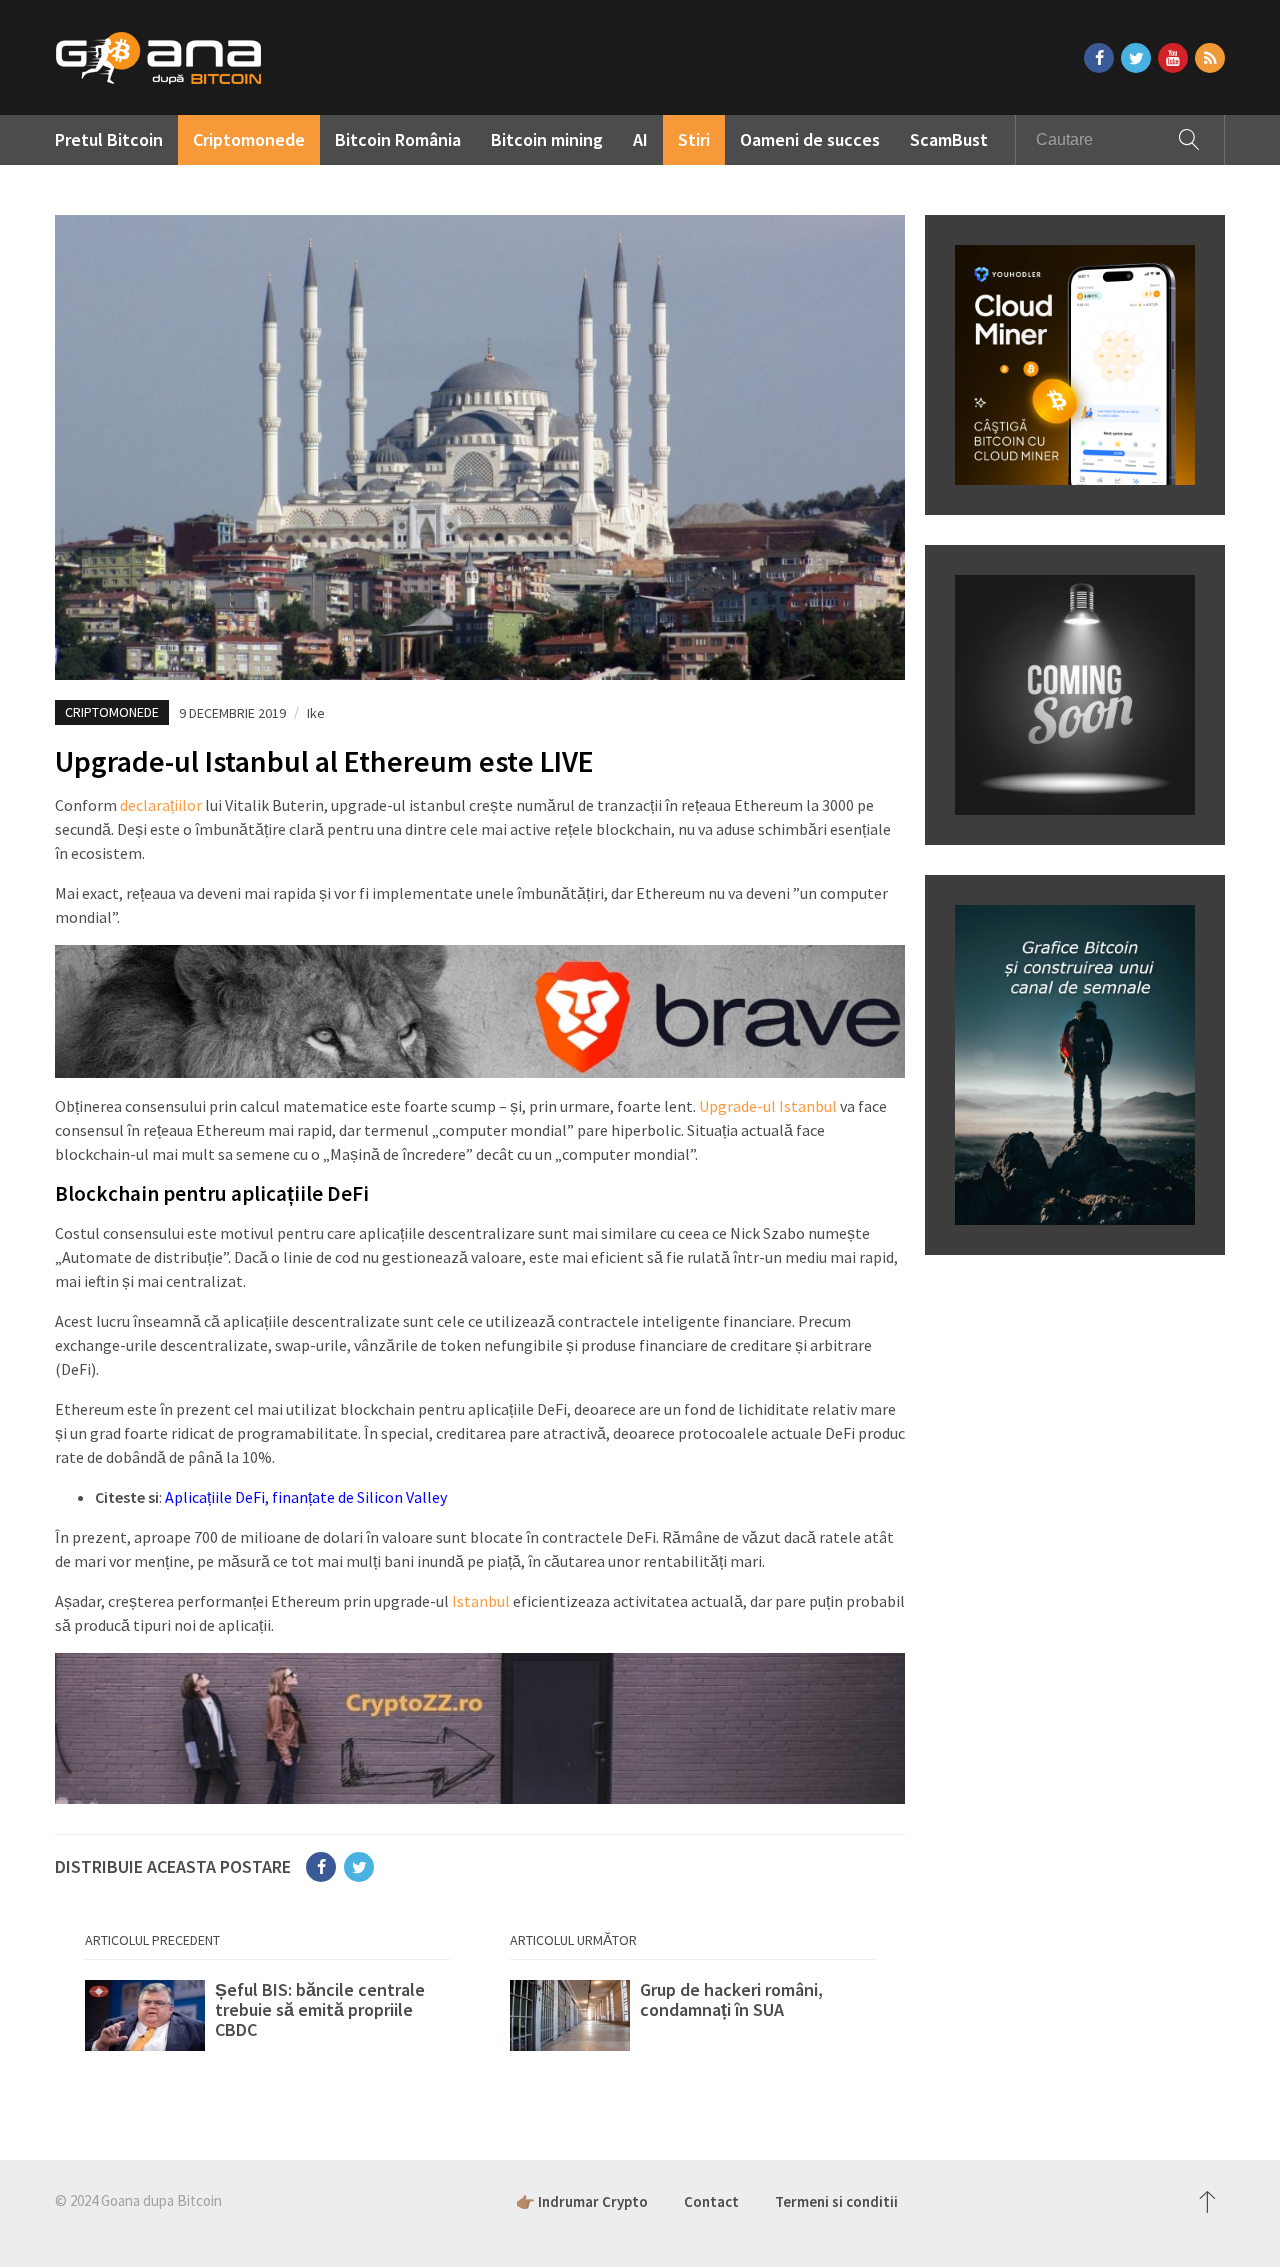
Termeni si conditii (836, 2201)
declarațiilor (161, 805)
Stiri (694, 139)
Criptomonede (249, 139)
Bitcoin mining (547, 139)
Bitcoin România (398, 139)
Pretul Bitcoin (109, 139)
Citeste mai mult (267, 2020)
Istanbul (481, 1601)
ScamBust (949, 139)
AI (640, 139)
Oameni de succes (810, 139)
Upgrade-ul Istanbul (768, 1106)
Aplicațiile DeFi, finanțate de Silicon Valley (306, 1497)
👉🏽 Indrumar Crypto (582, 2201)
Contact (711, 2201)
